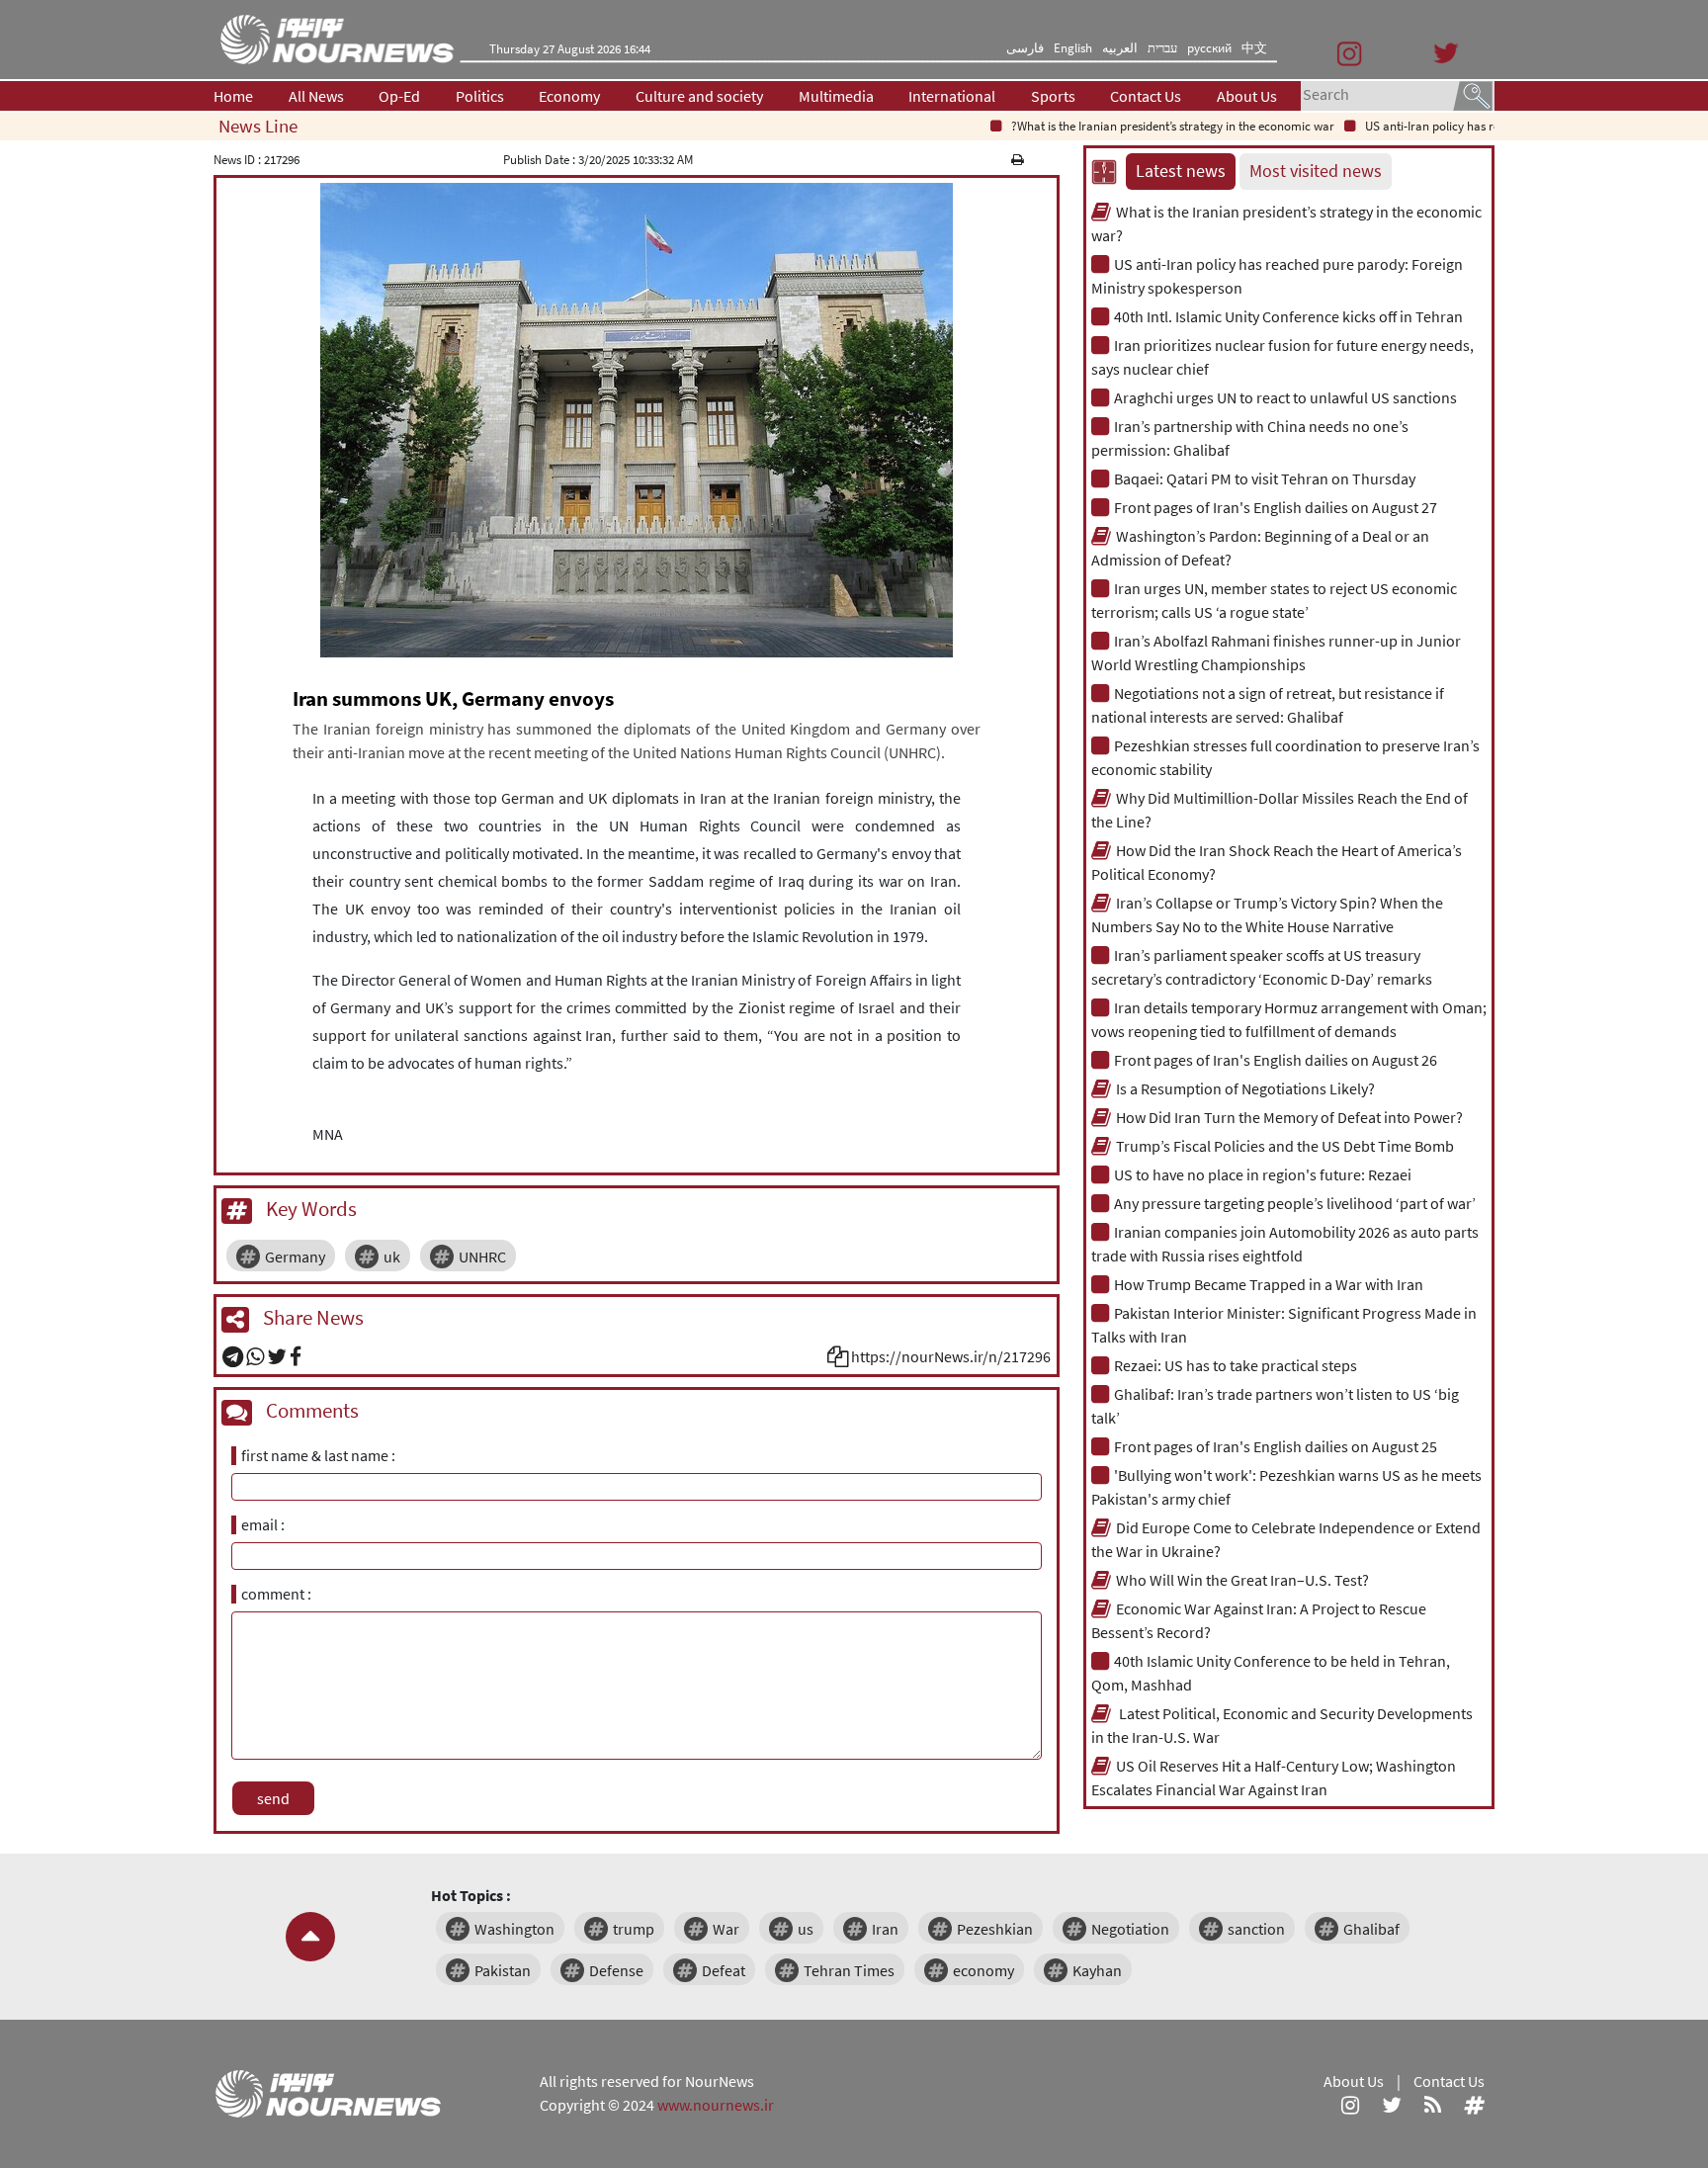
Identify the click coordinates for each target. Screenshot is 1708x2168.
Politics (480, 96)
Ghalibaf (1371, 1929)
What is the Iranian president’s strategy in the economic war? (1134, 126)
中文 (1254, 48)
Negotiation (1130, 1929)
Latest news (1181, 171)
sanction (1256, 1929)
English (1073, 48)
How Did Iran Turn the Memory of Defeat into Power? (1289, 1117)
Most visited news (1316, 171)
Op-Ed (399, 96)
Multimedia (836, 96)
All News (316, 96)
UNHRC (482, 1257)
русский (1209, 48)
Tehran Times (849, 1970)
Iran (885, 1929)
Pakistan (503, 1970)
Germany (295, 1257)
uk (392, 1257)
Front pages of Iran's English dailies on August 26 (1276, 1060)
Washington (514, 1929)
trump (634, 1929)
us (806, 1929)
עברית (1162, 48)
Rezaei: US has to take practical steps (1236, 1365)
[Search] (1473, 94)
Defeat (724, 1970)
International (952, 96)
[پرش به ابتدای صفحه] (310, 1937)
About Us (1247, 96)
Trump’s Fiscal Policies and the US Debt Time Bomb (1285, 1146)
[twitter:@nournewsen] (1392, 2105)
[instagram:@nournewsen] (1350, 2105)
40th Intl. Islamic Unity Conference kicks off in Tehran (1288, 316)
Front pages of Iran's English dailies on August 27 (1276, 507)
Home (233, 96)
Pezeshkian (995, 1929)
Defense (616, 1970)
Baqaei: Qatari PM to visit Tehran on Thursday (1265, 478)
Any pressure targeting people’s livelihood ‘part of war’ (1295, 1203)
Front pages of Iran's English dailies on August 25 (1276, 1446)
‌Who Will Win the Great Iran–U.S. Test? (1242, 1580)
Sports (1053, 96)
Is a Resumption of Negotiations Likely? (1245, 1088)
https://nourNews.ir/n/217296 (951, 1356)
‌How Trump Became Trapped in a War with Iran (1269, 1284)
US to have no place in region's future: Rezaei (1263, 1174)
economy (983, 1970)
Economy (569, 96)
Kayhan (1097, 1970)
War (726, 1929)
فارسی (1025, 48)
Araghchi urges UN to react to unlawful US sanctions (1285, 397)
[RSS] (1433, 2105)
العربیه (1120, 48)
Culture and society (699, 96)
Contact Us (1146, 96)
